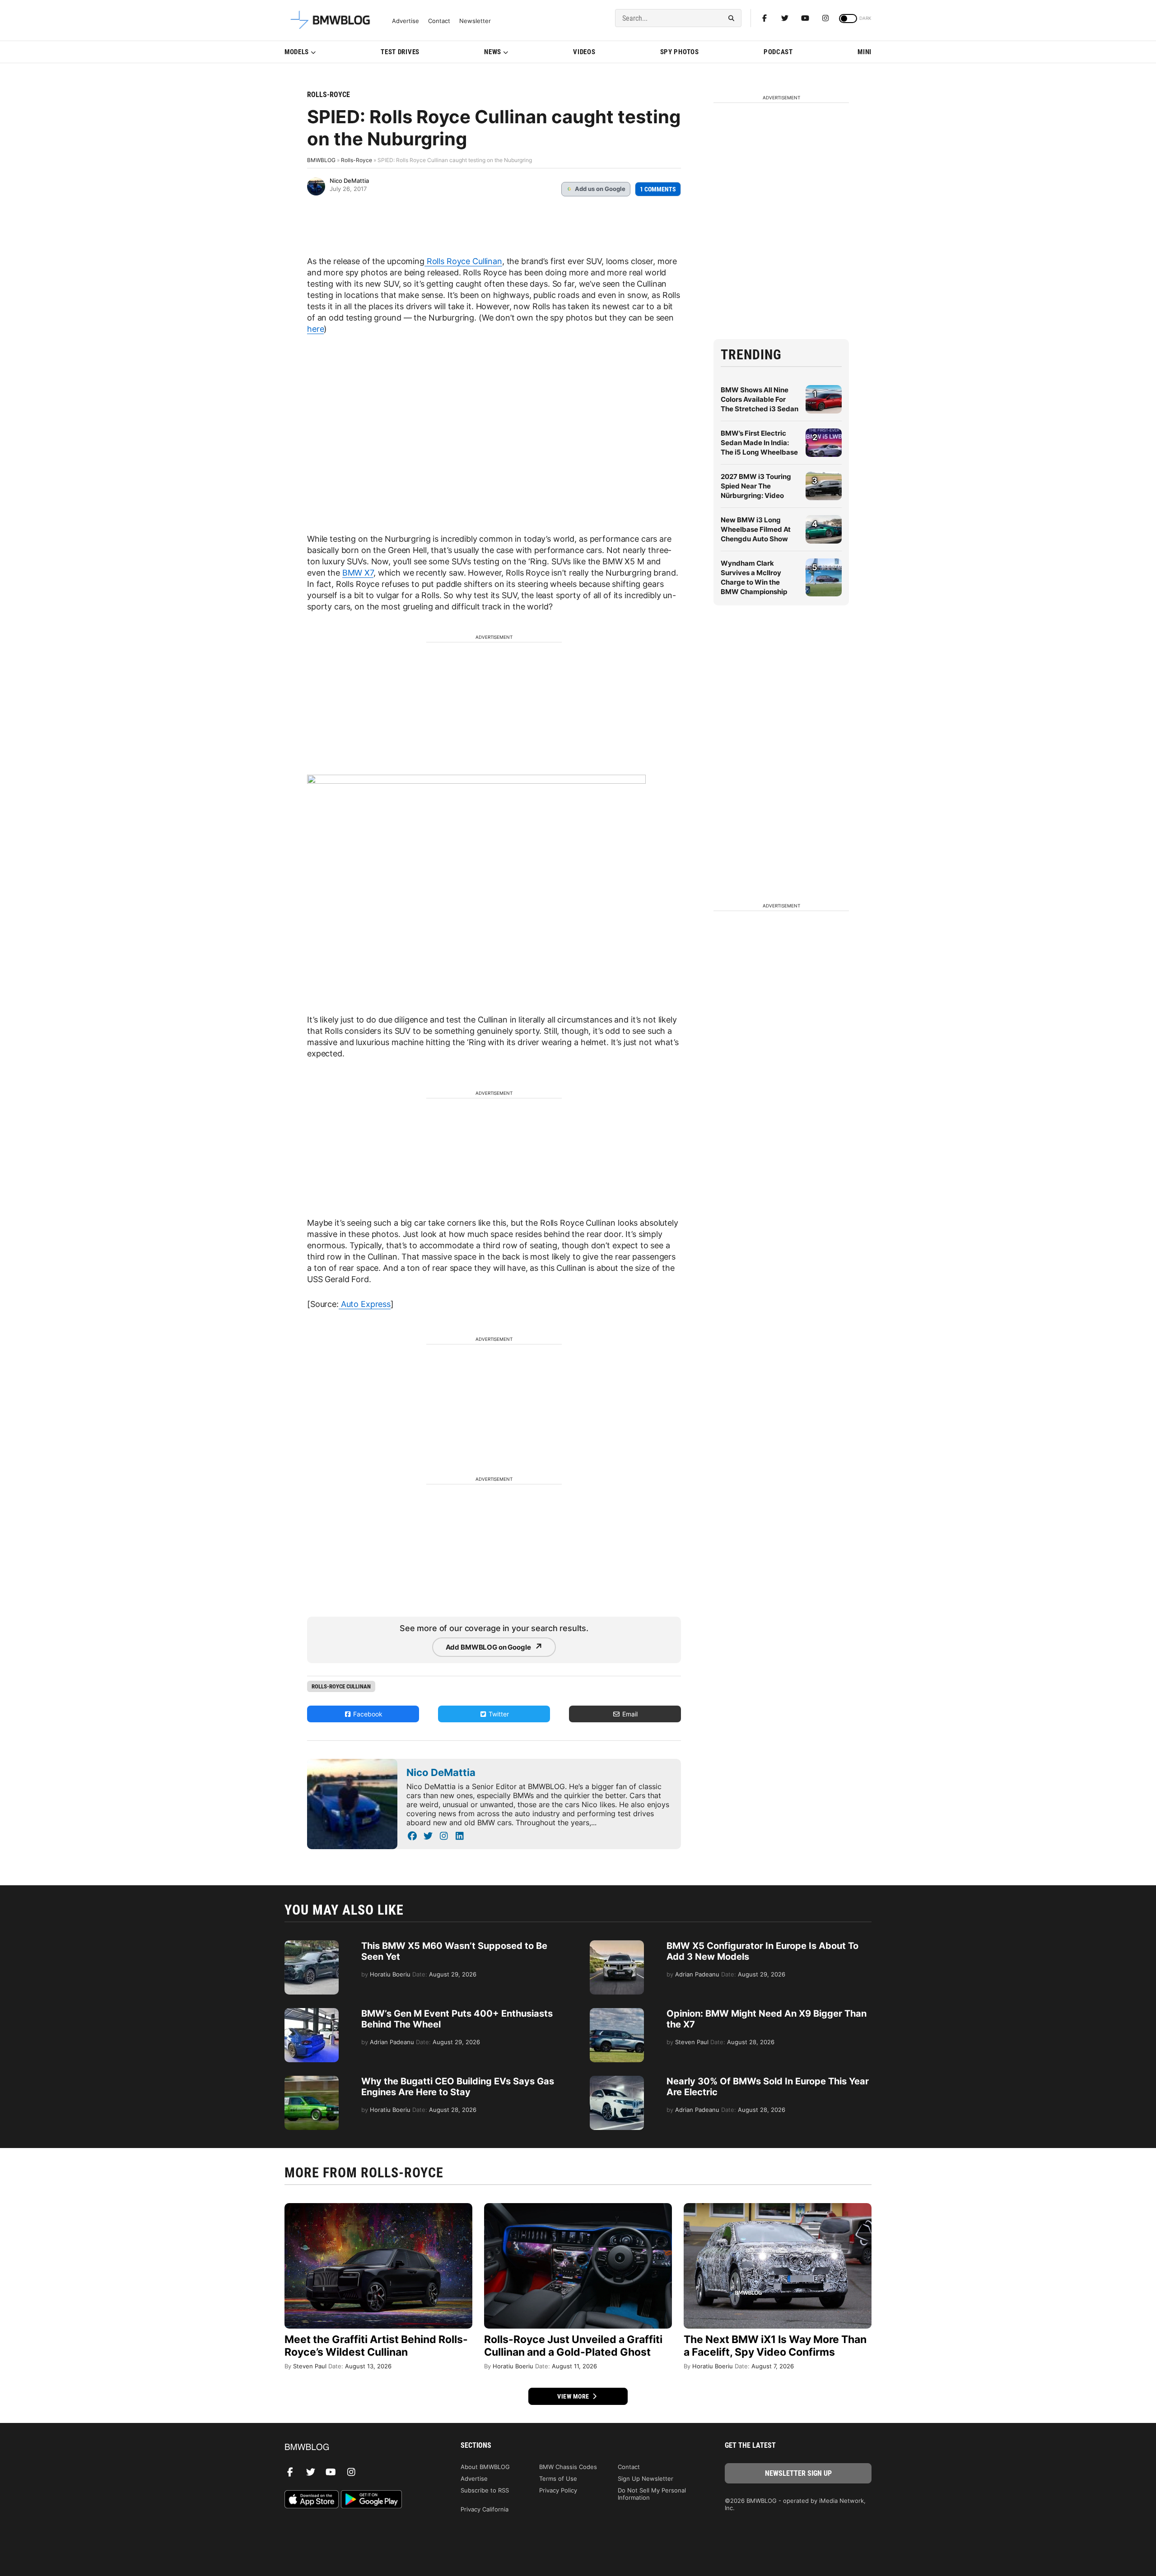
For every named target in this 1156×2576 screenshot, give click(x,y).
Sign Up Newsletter (646, 2478)
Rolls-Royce (329, 95)
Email (629, 1714)
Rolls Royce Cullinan (463, 261)
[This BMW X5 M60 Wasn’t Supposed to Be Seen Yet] (312, 1945)
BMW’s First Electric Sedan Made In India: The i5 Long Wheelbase (759, 443)
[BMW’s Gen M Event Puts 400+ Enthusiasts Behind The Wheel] (312, 2013)
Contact (439, 21)
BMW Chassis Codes (568, 2467)
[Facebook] (764, 18)
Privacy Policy (558, 2490)
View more (574, 2396)
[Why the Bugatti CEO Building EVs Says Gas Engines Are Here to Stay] (312, 2080)
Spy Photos (680, 52)
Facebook (367, 1714)
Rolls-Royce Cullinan (341, 1686)
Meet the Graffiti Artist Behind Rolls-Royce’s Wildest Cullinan (376, 2346)
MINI (865, 52)
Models (297, 52)
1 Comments (658, 189)
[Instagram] (825, 18)
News (493, 52)
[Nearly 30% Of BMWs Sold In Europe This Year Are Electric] (617, 2080)
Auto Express (365, 1304)
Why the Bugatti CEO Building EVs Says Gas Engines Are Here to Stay (458, 2087)
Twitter (498, 1714)
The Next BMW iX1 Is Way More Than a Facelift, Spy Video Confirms (775, 2346)
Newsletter (475, 21)
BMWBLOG (321, 160)
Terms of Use (558, 2478)
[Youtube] (805, 18)
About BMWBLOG (485, 2467)
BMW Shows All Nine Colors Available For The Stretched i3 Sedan (760, 399)
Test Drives (400, 52)
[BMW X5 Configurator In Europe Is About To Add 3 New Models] (617, 1945)
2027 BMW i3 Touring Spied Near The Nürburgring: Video (756, 486)
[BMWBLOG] (358, 2448)
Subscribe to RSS (485, 2490)
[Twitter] (785, 18)
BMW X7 (358, 573)
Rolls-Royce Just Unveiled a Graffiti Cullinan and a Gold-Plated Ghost (573, 2346)
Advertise (406, 21)
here (315, 329)
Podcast (778, 52)
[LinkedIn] (459, 1836)
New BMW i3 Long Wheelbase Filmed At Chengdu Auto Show (756, 529)
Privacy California (485, 2509)
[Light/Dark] (848, 19)
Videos (584, 52)
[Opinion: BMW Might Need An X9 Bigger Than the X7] (617, 2013)
